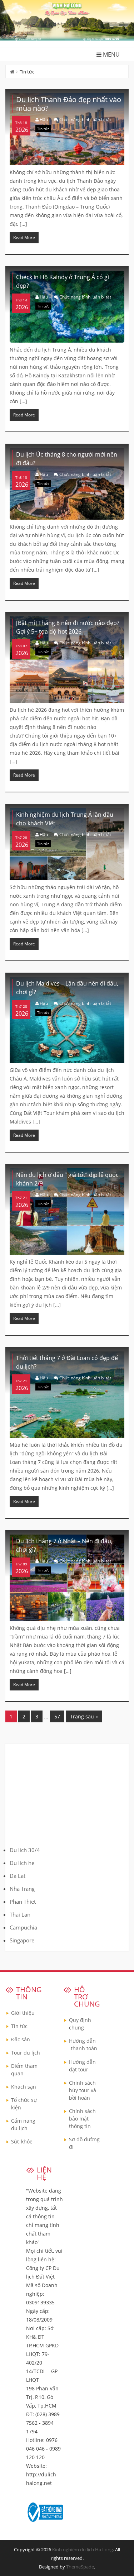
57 (57, 1716)
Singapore (22, 1940)
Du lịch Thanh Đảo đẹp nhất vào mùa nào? (69, 104)
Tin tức (43, 129)
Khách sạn (24, 2087)
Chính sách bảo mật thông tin (82, 2119)
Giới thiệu (23, 2013)
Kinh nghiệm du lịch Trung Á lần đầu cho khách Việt (65, 819)
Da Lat (18, 1876)
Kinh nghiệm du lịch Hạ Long (83, 2549)
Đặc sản (21, 2039)
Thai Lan (20, 1914)
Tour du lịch (26, 2053)
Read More (24, 237)
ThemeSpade (80, 2567)
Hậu (44, 120)
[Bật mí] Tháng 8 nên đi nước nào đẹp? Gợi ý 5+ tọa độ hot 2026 (68, 627)
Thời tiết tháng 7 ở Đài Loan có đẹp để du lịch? (67, 1362)
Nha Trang (22, 1889)
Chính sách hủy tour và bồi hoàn (83, 2090)
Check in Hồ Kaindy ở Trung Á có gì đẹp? (63, 281)
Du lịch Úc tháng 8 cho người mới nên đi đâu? (67, 459)
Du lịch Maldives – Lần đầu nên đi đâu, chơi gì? (67, 988)
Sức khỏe (22, 2141)
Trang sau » (84, 1716)
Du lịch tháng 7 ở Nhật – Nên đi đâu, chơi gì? (64, 1545)
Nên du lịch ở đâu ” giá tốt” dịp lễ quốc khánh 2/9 (67, 1179)
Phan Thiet (23, 1902)
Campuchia (23, 1927)
